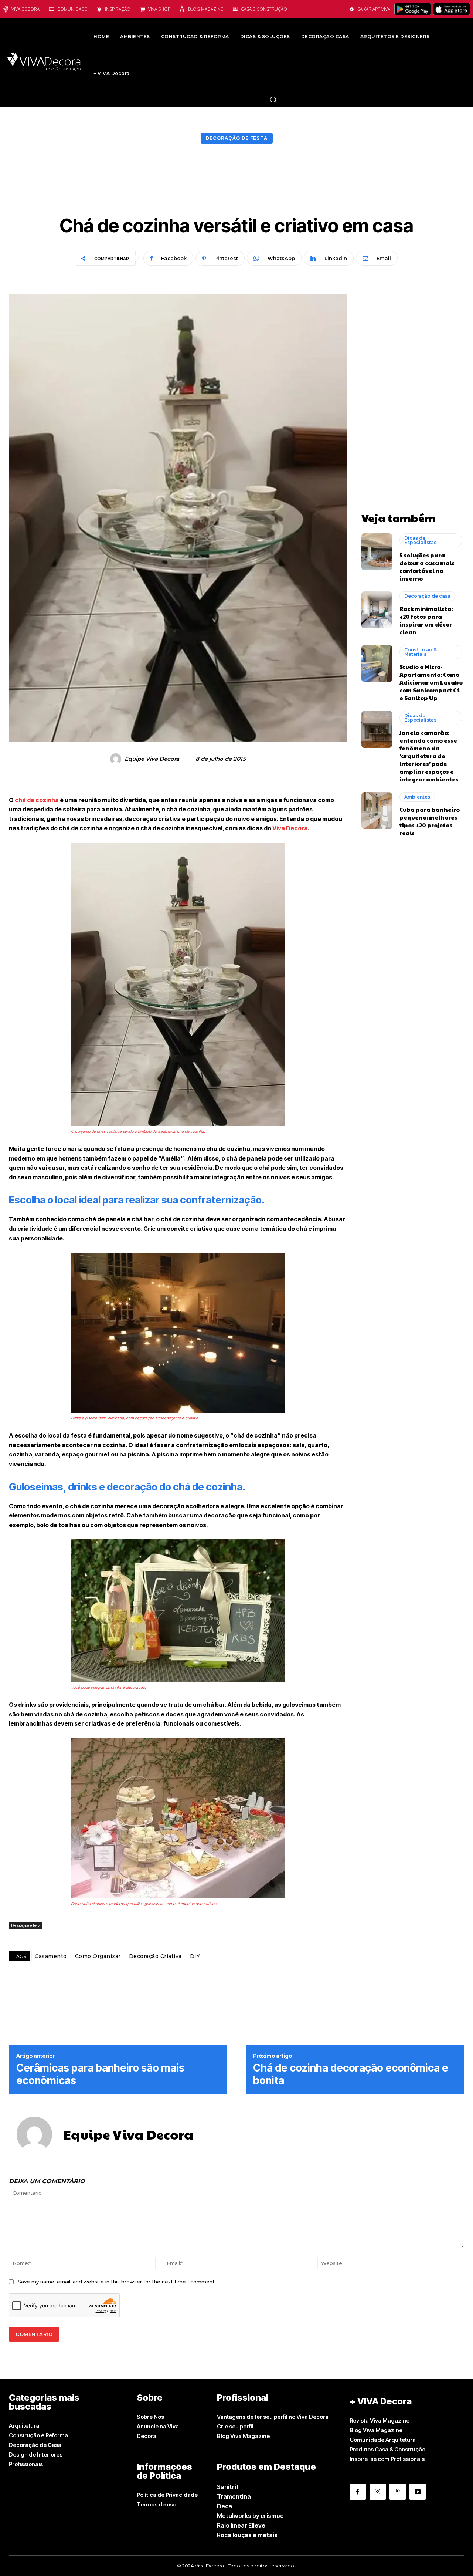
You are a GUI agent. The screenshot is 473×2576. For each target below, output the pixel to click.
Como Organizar (98, 1956)
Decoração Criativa (155, 1956)
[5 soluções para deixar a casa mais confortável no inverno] (377, 552)
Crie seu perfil (235, 2426)
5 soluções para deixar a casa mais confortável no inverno (427, 567)
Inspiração (118, 9)
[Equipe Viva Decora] (117, 759)
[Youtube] (418, 2492)
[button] (273, 99)
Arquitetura (24, 2426)
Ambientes (417, 797)
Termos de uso (156, 2504)
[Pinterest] (398, 2492)
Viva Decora (25, 9)
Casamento (51, 1956)
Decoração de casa (427, 596)
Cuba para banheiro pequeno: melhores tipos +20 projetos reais (430, 821)
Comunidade (72, 9)
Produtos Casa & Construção (387, 2449)
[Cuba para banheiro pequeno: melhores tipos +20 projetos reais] (377, 811)
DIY (195, 1956)
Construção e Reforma (38, 2435)
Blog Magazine (206, 9)
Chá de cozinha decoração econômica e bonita (351, 2074)
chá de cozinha (36, 800)
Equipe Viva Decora (152, 759)
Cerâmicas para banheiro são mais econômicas (100, 2074)
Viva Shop (159, 9)
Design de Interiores (36, 2455)
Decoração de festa (237, 138)
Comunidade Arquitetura (383, 2440)
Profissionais (26, 2464)
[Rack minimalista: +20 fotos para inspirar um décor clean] (377, 610)
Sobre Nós (150, 2417)
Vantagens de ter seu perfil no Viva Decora (273, 2417)
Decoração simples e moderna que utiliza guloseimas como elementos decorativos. (144, 1904)
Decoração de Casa (35, 2445)
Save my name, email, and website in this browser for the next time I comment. (117, 2282)
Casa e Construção (264, 9)
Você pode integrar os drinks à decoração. (108, 1687)
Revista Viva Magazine (380, 2420)
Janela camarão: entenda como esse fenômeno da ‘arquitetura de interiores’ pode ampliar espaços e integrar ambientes (429, 756)
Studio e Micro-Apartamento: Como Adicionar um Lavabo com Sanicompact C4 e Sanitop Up (431, 682)
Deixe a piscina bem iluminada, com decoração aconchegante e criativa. (135, 1418)
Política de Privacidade (167, 2495)
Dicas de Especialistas (420, 540)
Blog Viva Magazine (243, 2436)
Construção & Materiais (421, 652)
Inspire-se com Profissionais (387, 2459)
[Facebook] (358, 2492)
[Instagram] (378, 2492)
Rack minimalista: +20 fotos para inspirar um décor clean (426, 620)
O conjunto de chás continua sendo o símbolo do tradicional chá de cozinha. (138, 1131)
